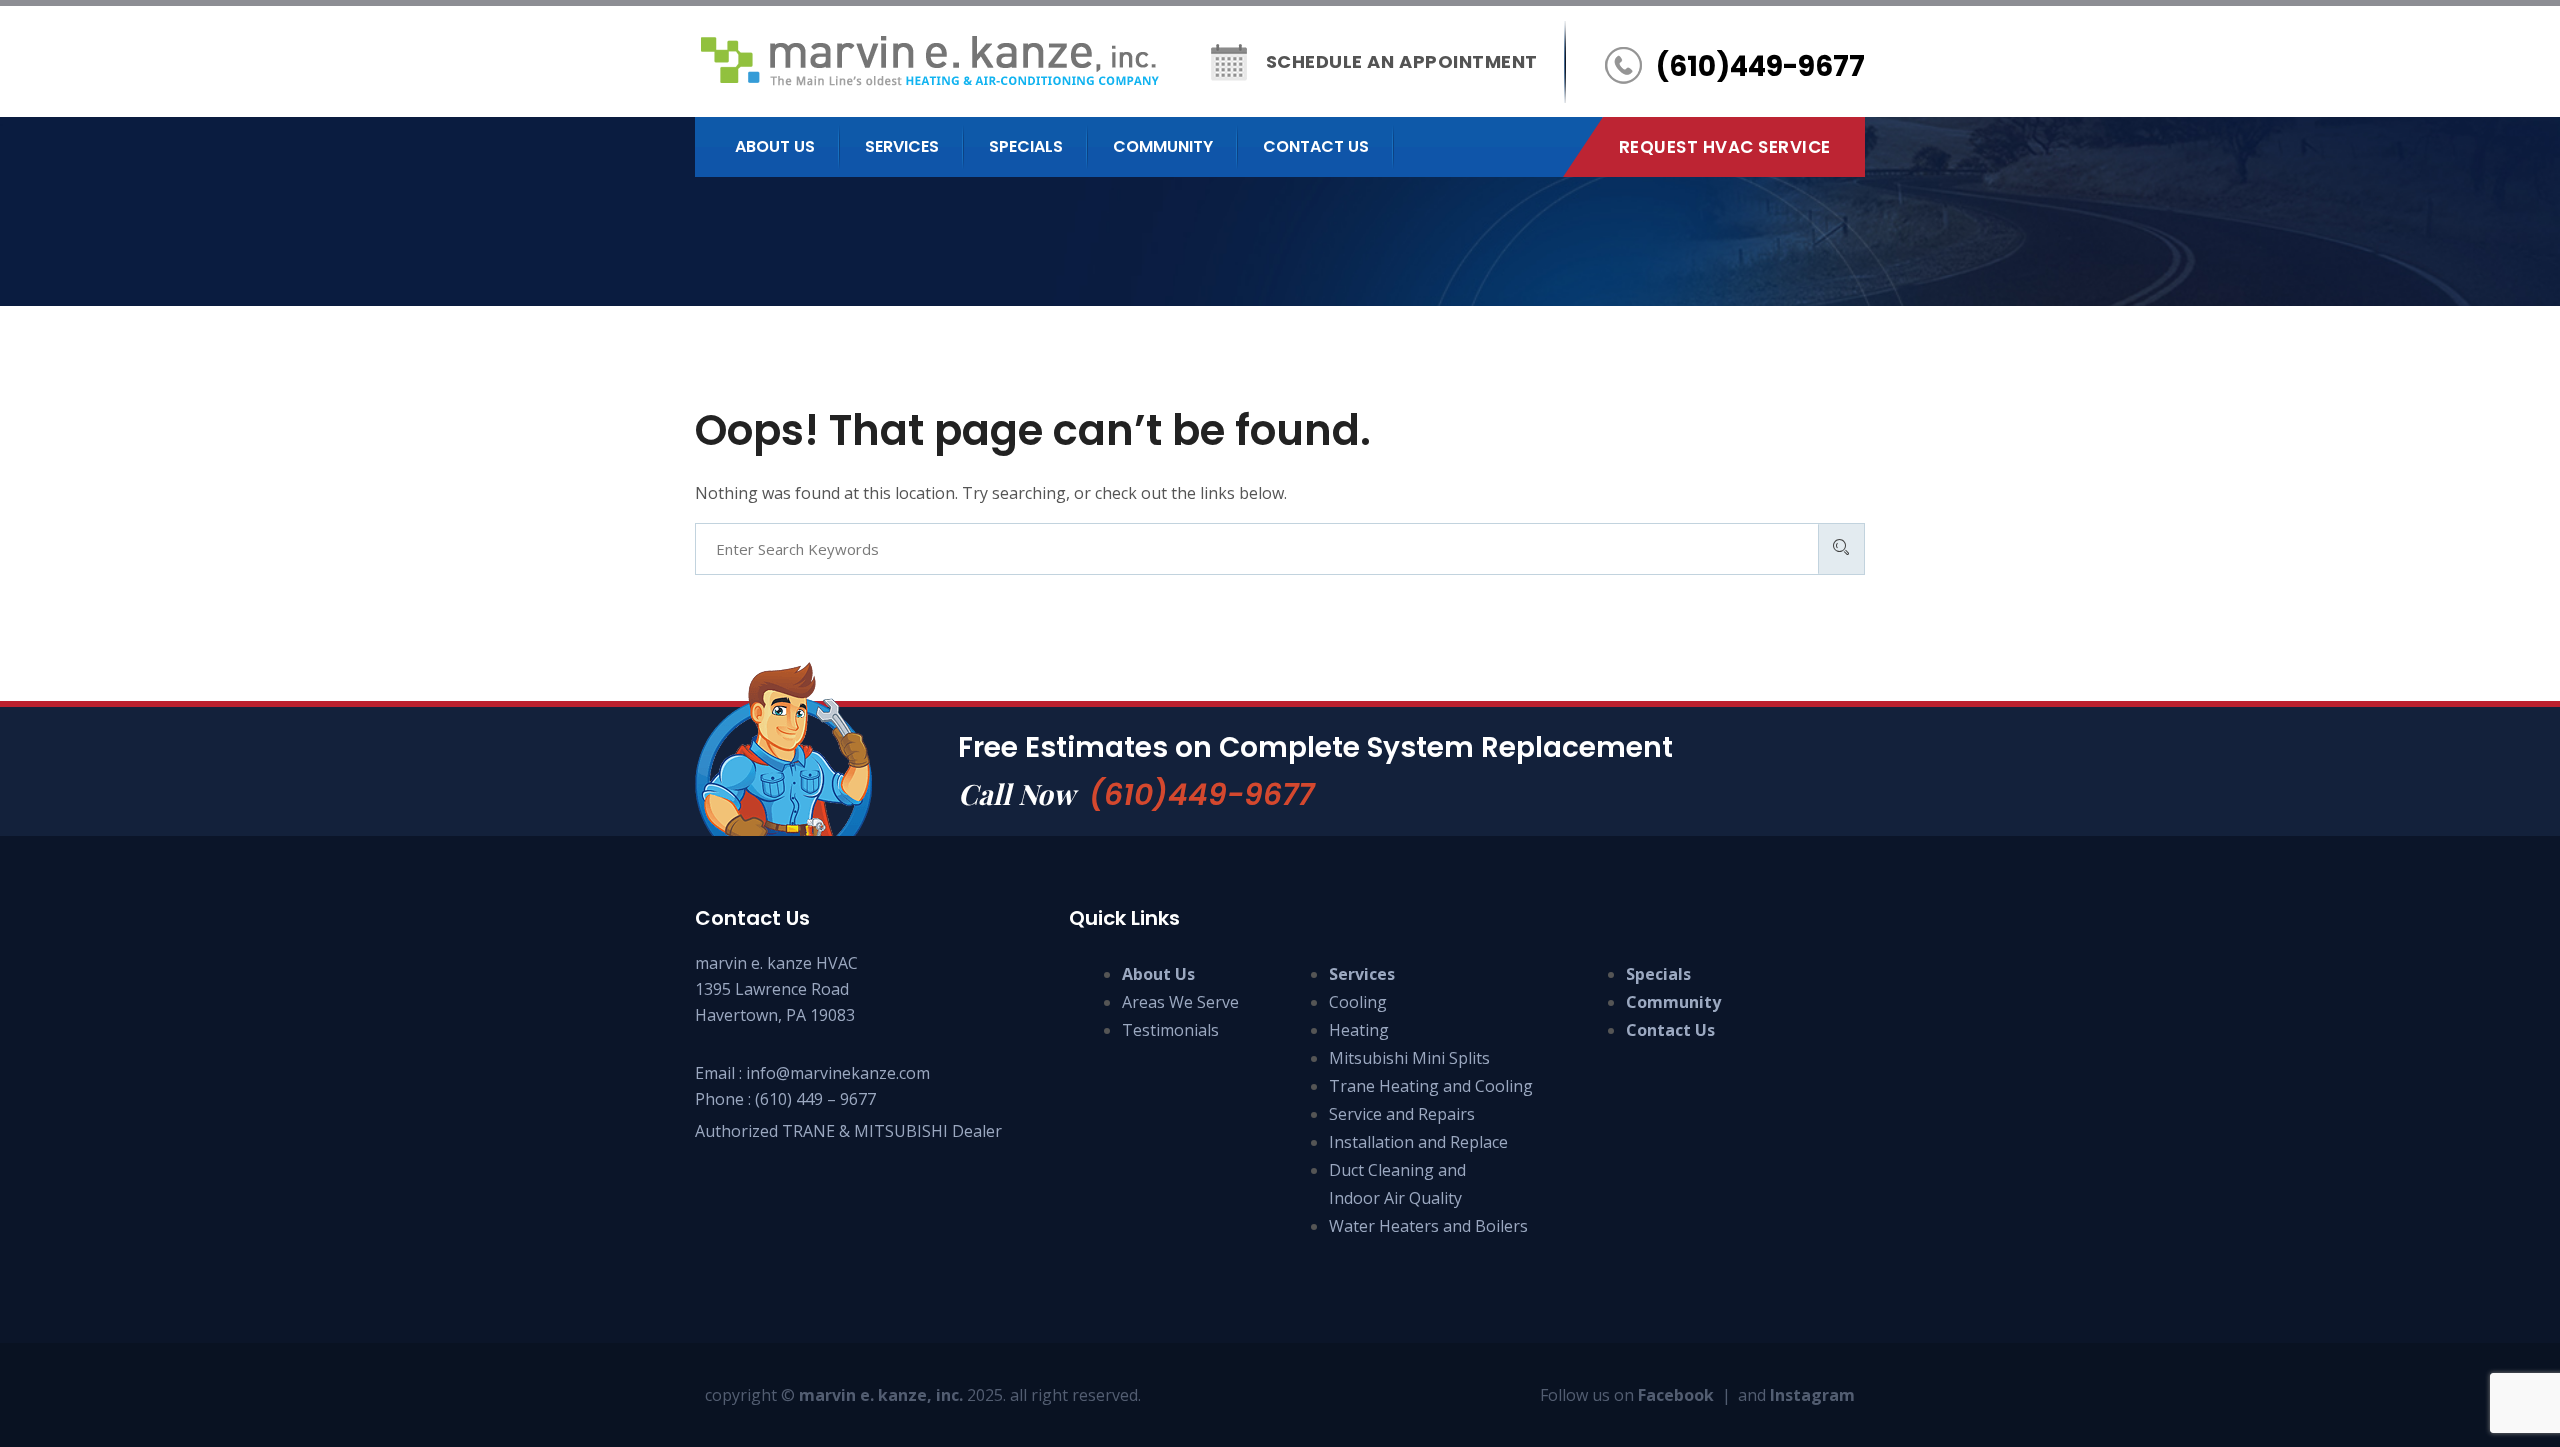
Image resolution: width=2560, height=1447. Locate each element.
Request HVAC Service (1725, 147)
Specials (1026, 146)
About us (775, 146)
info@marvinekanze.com (838, 1073)
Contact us (1316, 146)
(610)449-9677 (1201, 794)
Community (1163, 146)
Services (902, 146)
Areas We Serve (1180, 1002)
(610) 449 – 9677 (815, 1099)
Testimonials (1170, 1030)
